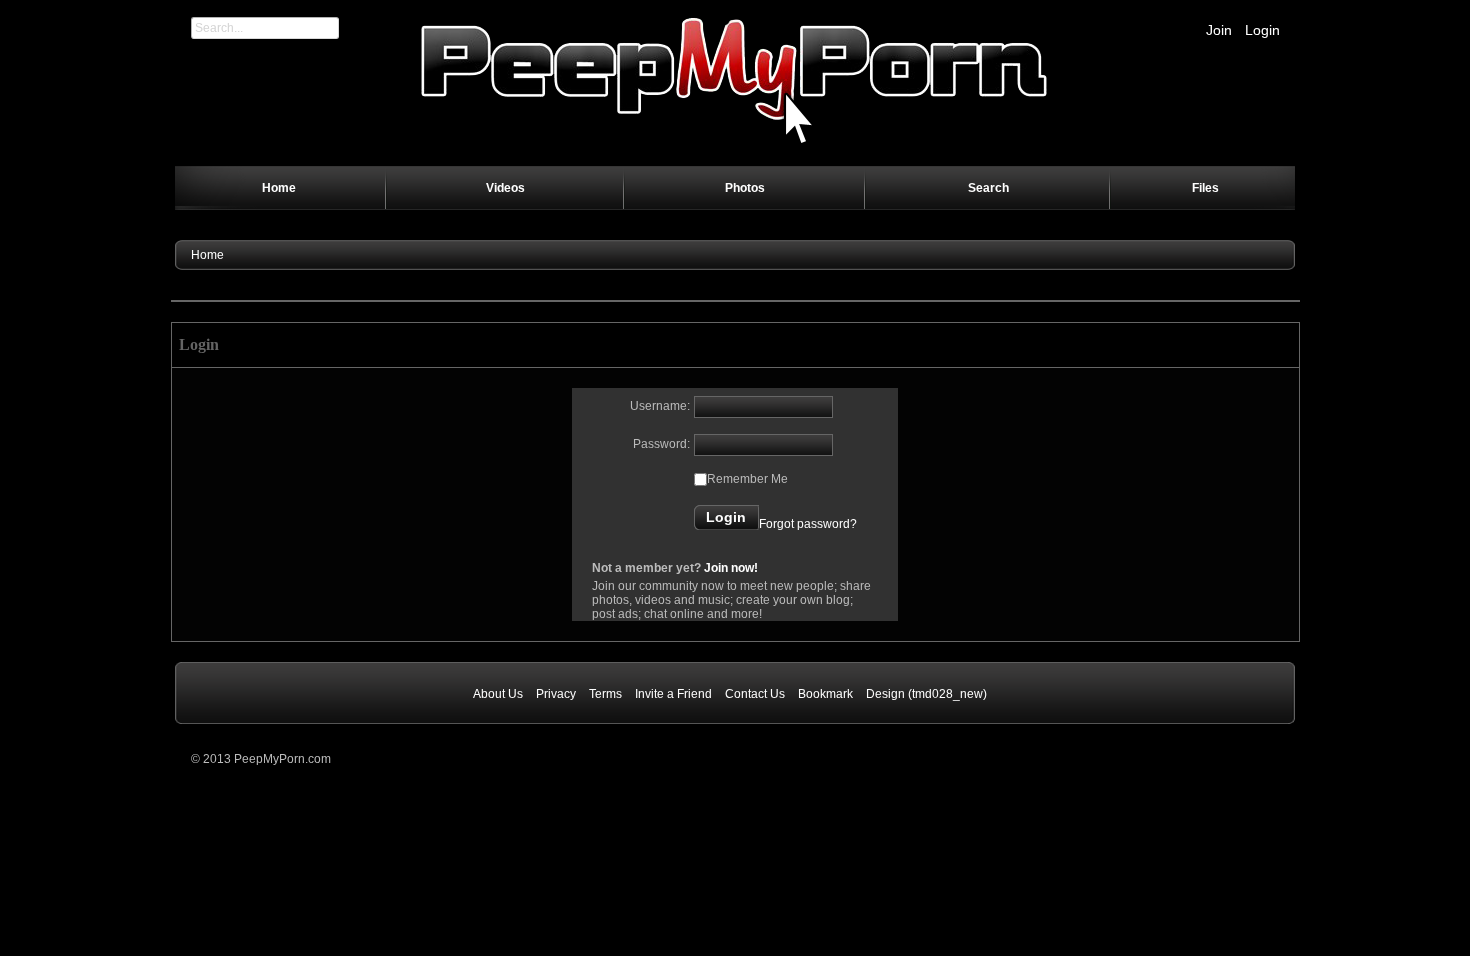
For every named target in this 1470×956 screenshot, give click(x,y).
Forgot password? (808, 524)
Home (207, 255)
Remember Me (747, 479)
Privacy (556, 694)
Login (1262, 30)
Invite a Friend (673, 694)
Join (1219, 30)
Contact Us (755, 694)
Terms (605, 694)
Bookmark (825, 694)
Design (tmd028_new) (926, 694)
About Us (498, 694)
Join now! (731, 568)
